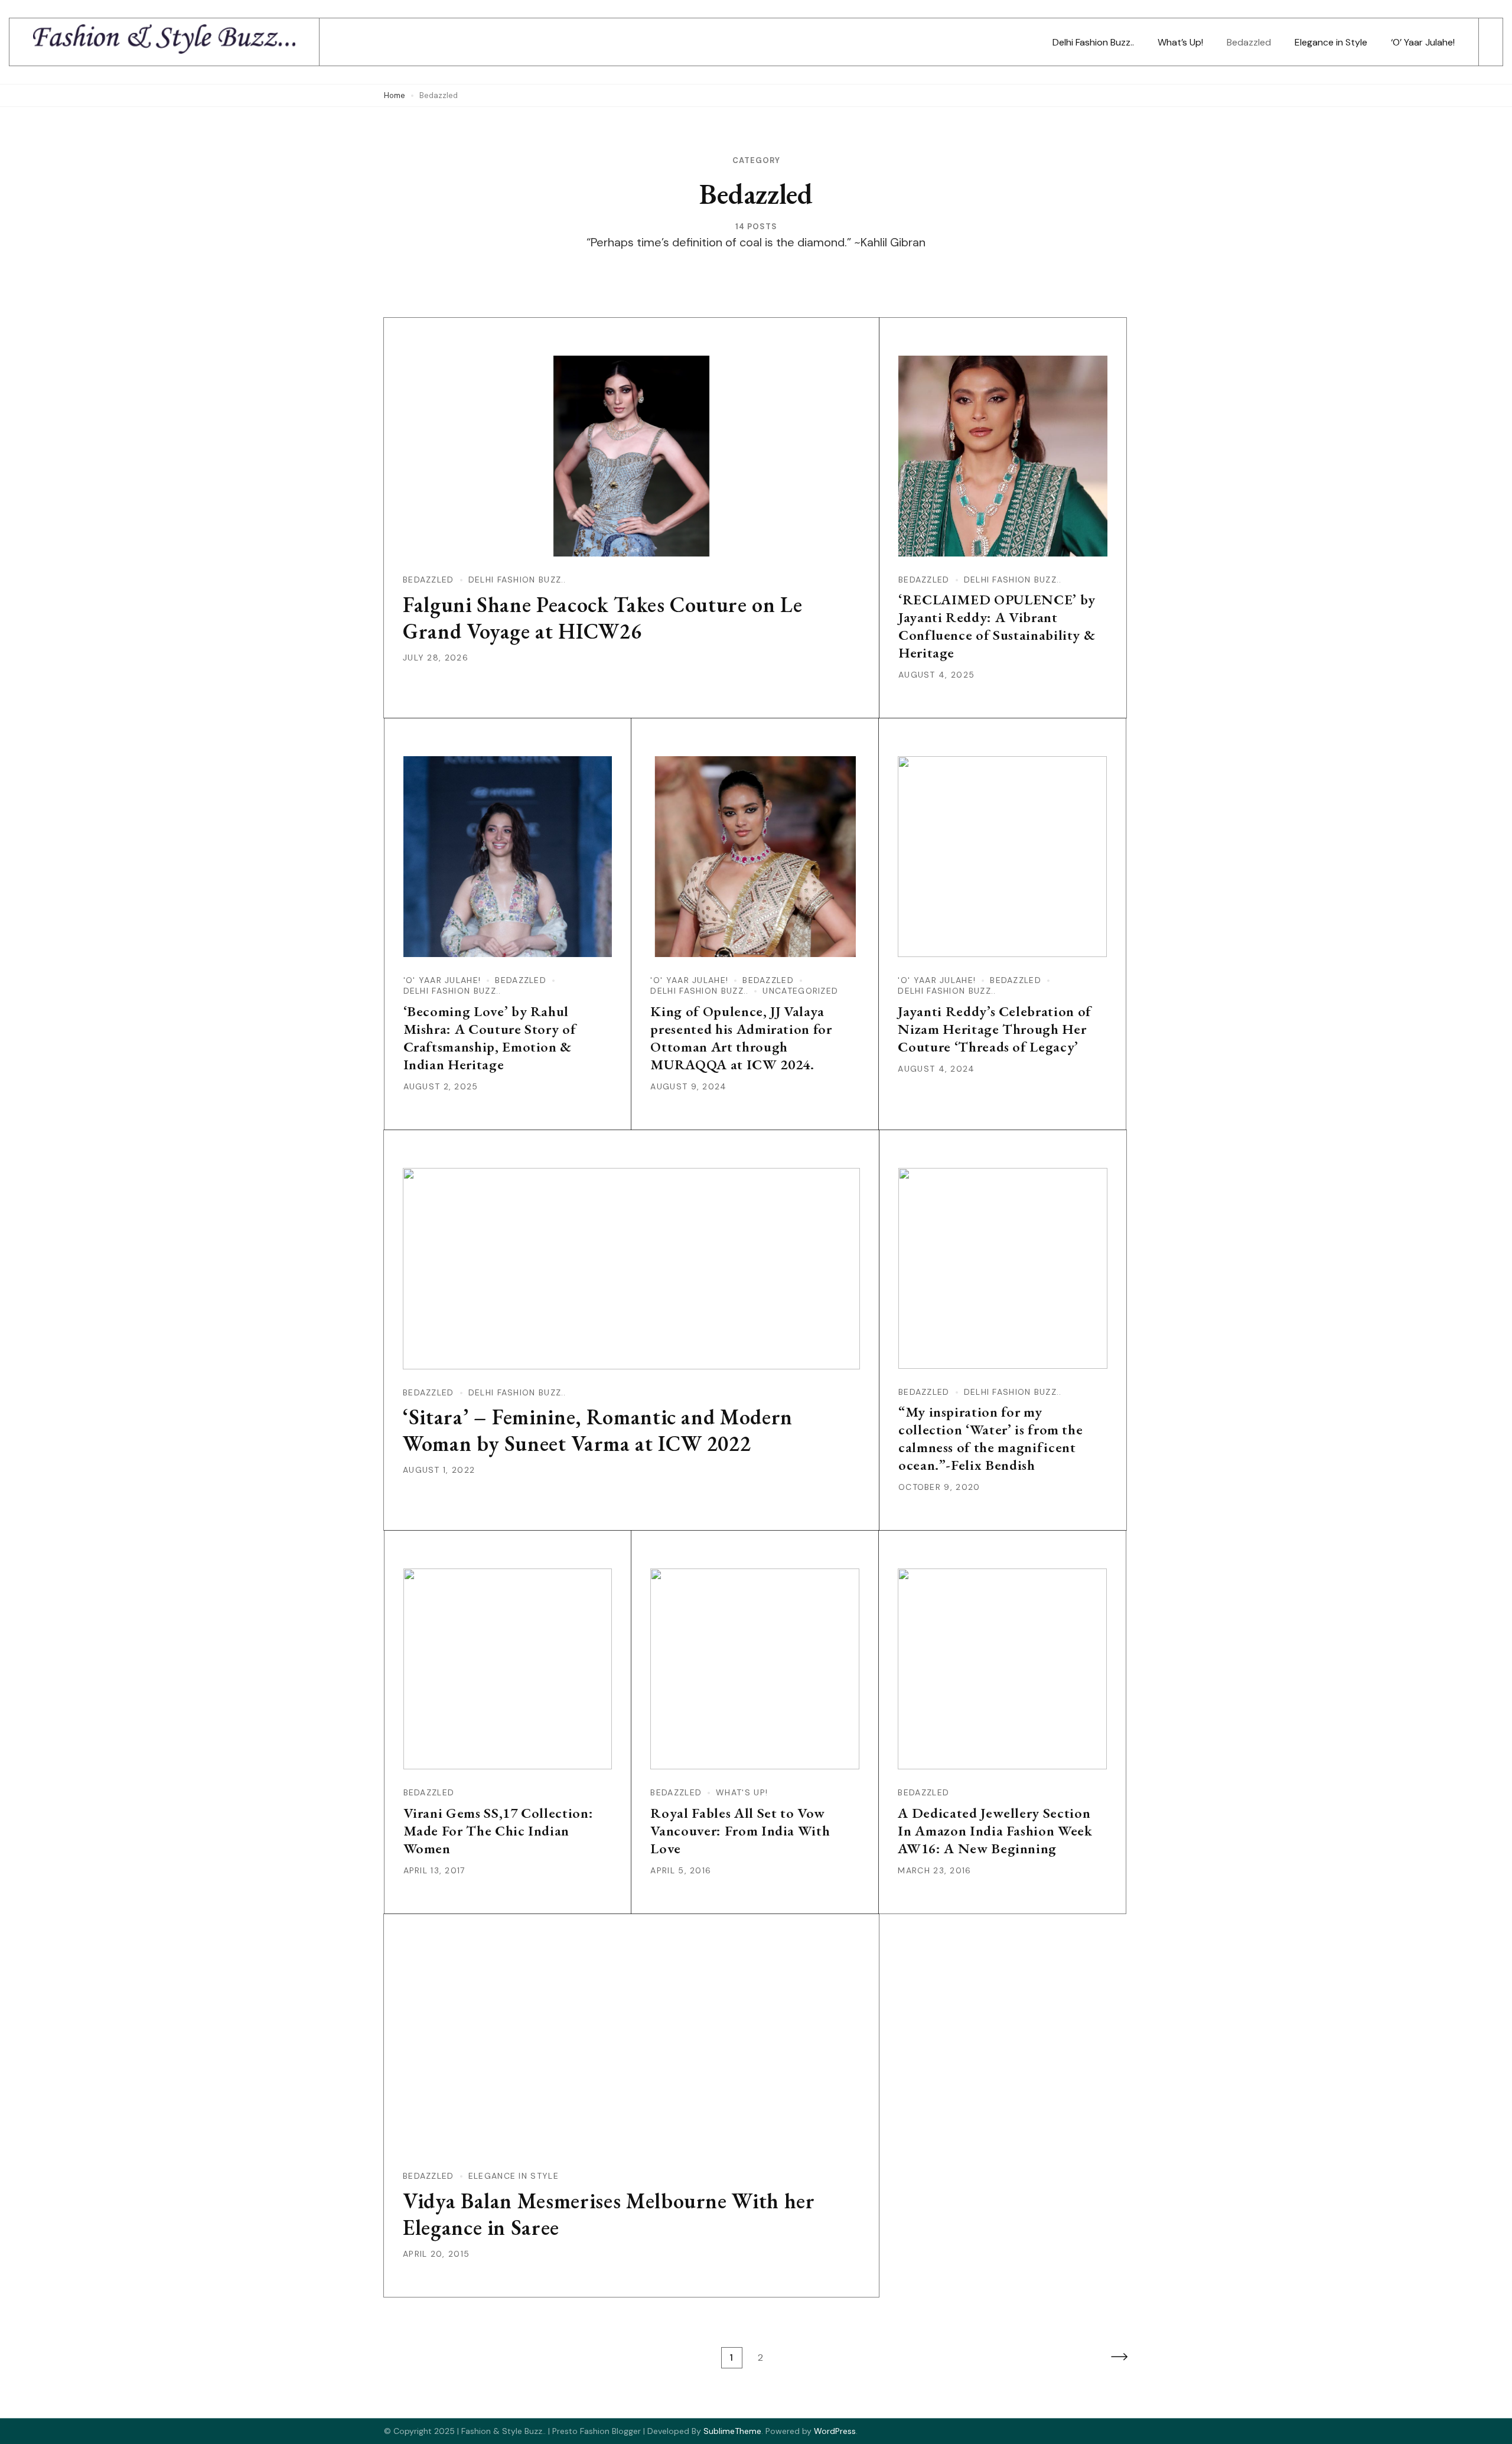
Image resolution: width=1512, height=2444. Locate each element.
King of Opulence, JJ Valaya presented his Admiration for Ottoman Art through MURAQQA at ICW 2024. (741, 1038)
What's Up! (742, 1792)
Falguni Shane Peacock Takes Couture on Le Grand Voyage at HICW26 (603, 618)
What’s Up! (1180, 42)
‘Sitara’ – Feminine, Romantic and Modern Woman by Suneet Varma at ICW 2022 (598, 1430)
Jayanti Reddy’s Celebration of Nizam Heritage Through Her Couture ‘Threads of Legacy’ (995, 1029)
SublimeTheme (732, 2431)
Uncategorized (800, 991)
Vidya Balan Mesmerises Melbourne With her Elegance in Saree (609, 2214)
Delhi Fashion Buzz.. (1093, 42)
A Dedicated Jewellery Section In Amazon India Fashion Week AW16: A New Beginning (995, 1830)
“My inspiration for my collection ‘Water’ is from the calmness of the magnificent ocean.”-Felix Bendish (991, 1438)
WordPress (835, 2431)
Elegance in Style (1331, 42)
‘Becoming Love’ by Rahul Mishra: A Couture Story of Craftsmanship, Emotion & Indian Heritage (490, 1038)
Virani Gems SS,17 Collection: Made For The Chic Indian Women (498, 1830)
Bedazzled (1249, 42)
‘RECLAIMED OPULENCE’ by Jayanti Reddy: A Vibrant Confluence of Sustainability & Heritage (997, 626)
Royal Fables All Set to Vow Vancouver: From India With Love (740, 1830)
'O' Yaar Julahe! (442, 980)
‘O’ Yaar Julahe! (1423, 42)
